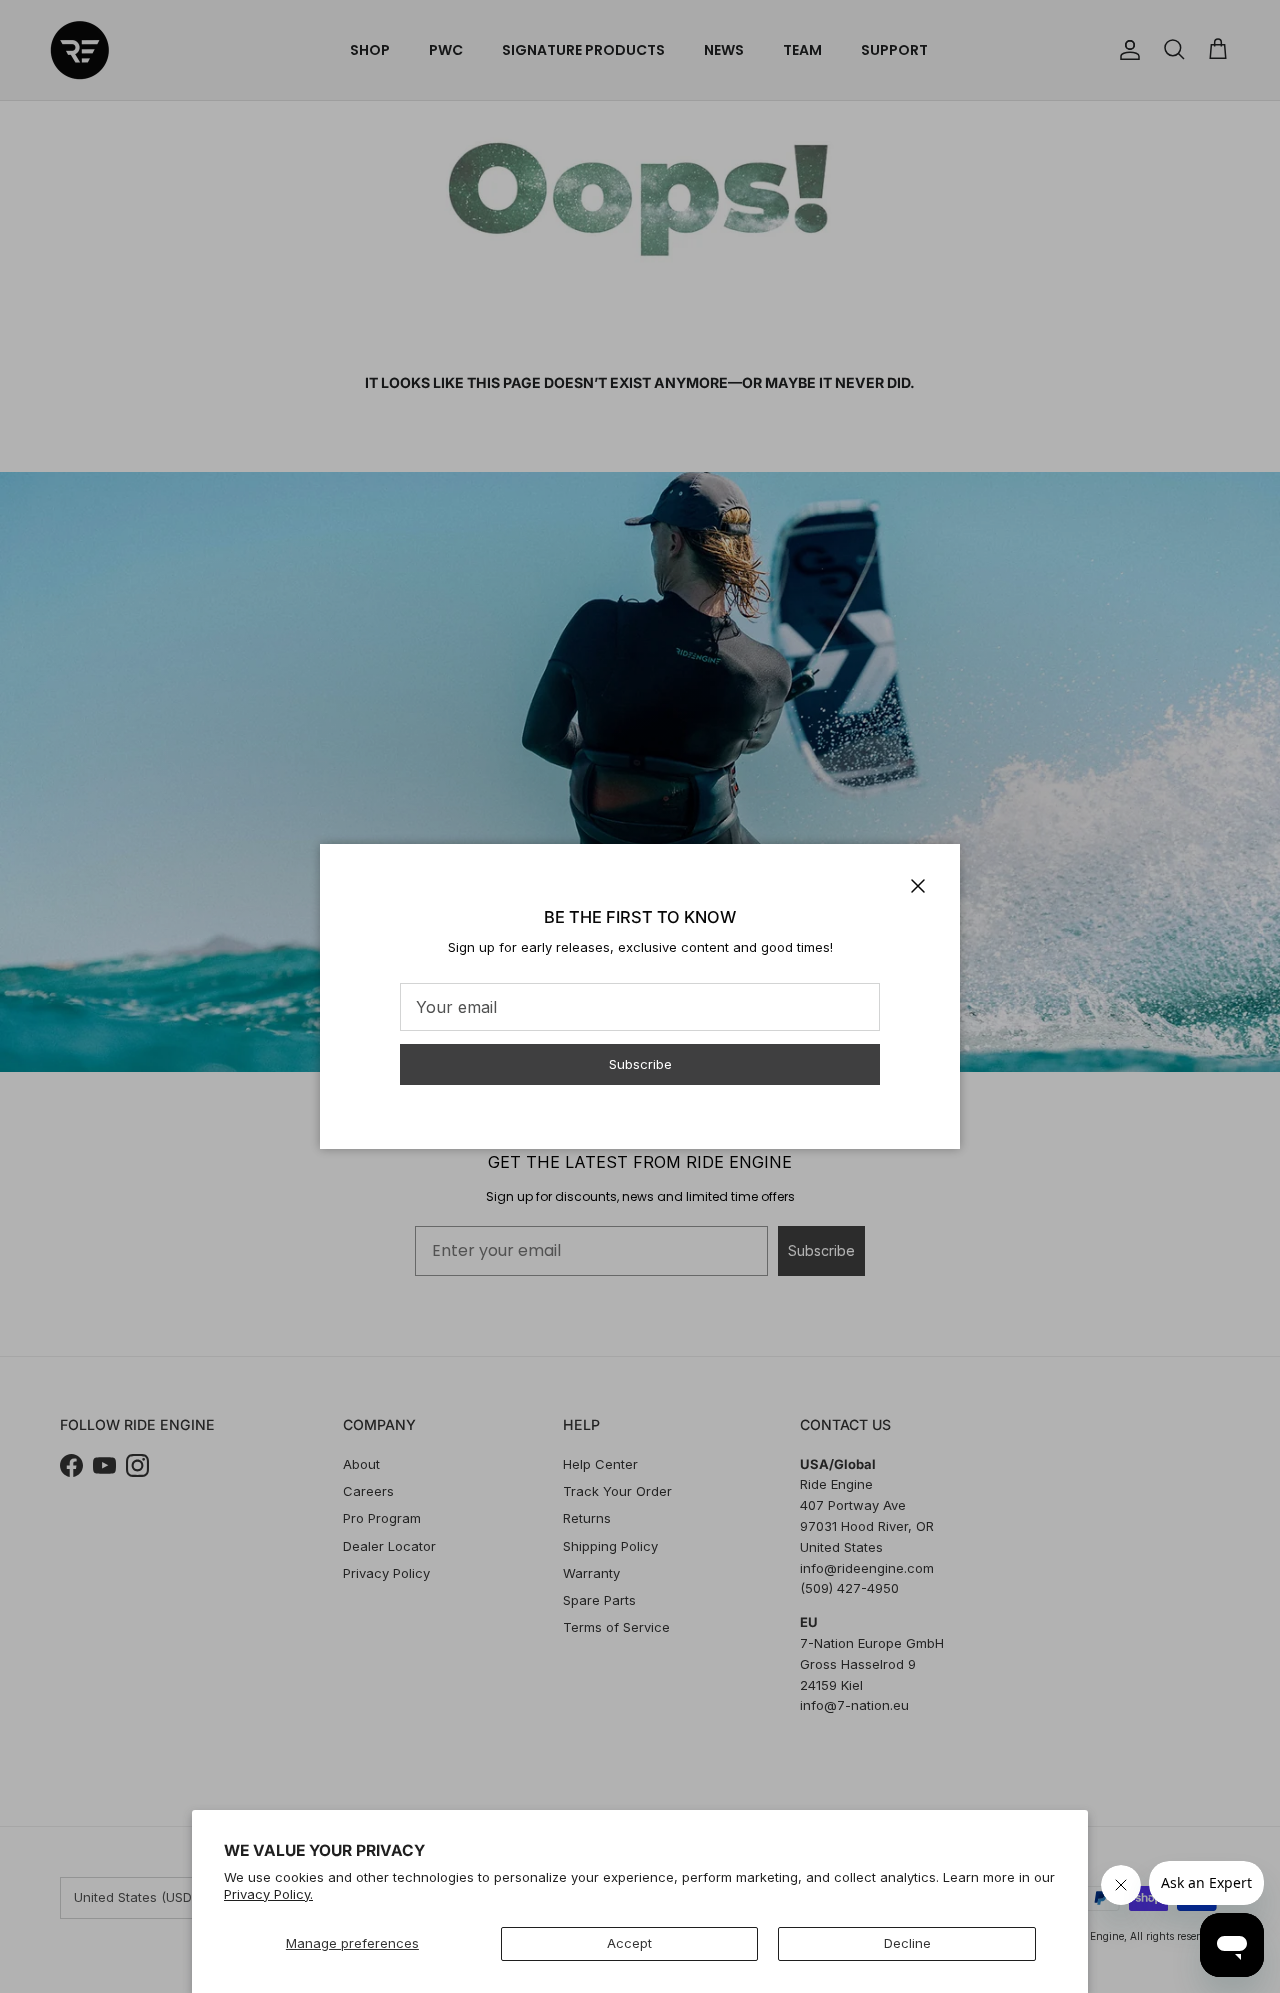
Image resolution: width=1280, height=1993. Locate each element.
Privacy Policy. (268, 1894)
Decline (907, 1943)
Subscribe (640, 1064)
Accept (629, 1943)
